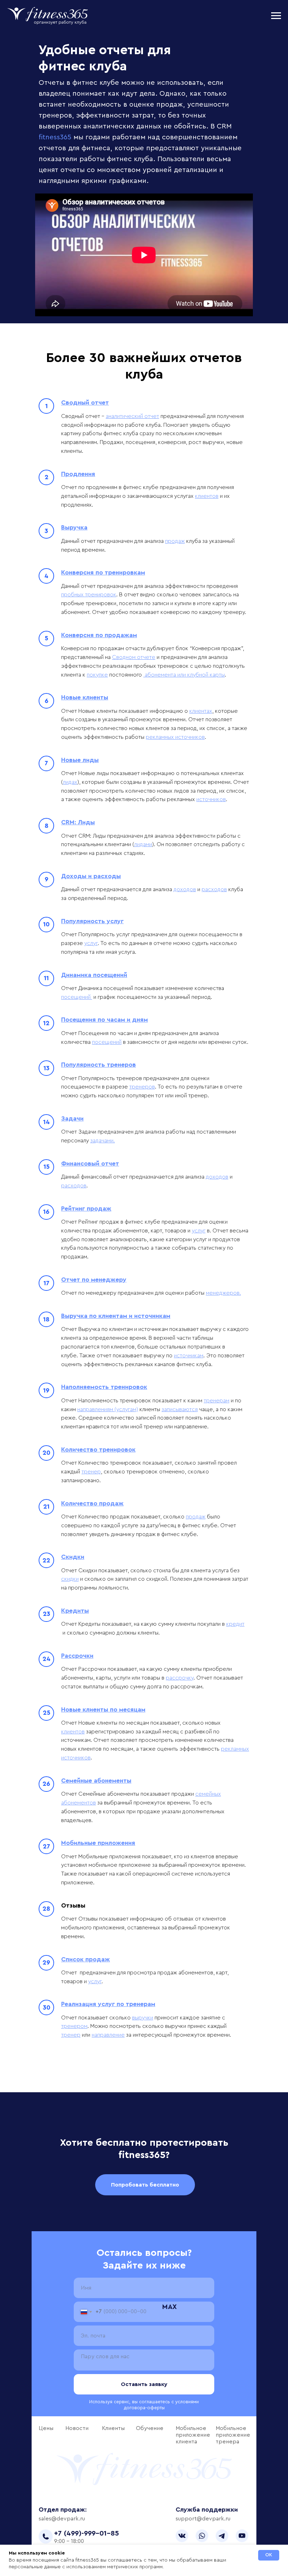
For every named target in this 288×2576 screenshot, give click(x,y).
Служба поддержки (207, 2510)
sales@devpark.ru (62, 2519)
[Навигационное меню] (276, 16)
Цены (46, 2428)
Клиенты (113, 2428)
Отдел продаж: (63, 2510)
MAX (169, 2307)
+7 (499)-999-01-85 (87, 2533)
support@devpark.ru (203, 2519)
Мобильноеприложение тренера (233, 2435)
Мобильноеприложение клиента (193, 2435)
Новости (77, 2428)
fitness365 (55, 137)
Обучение (150, 2428)
